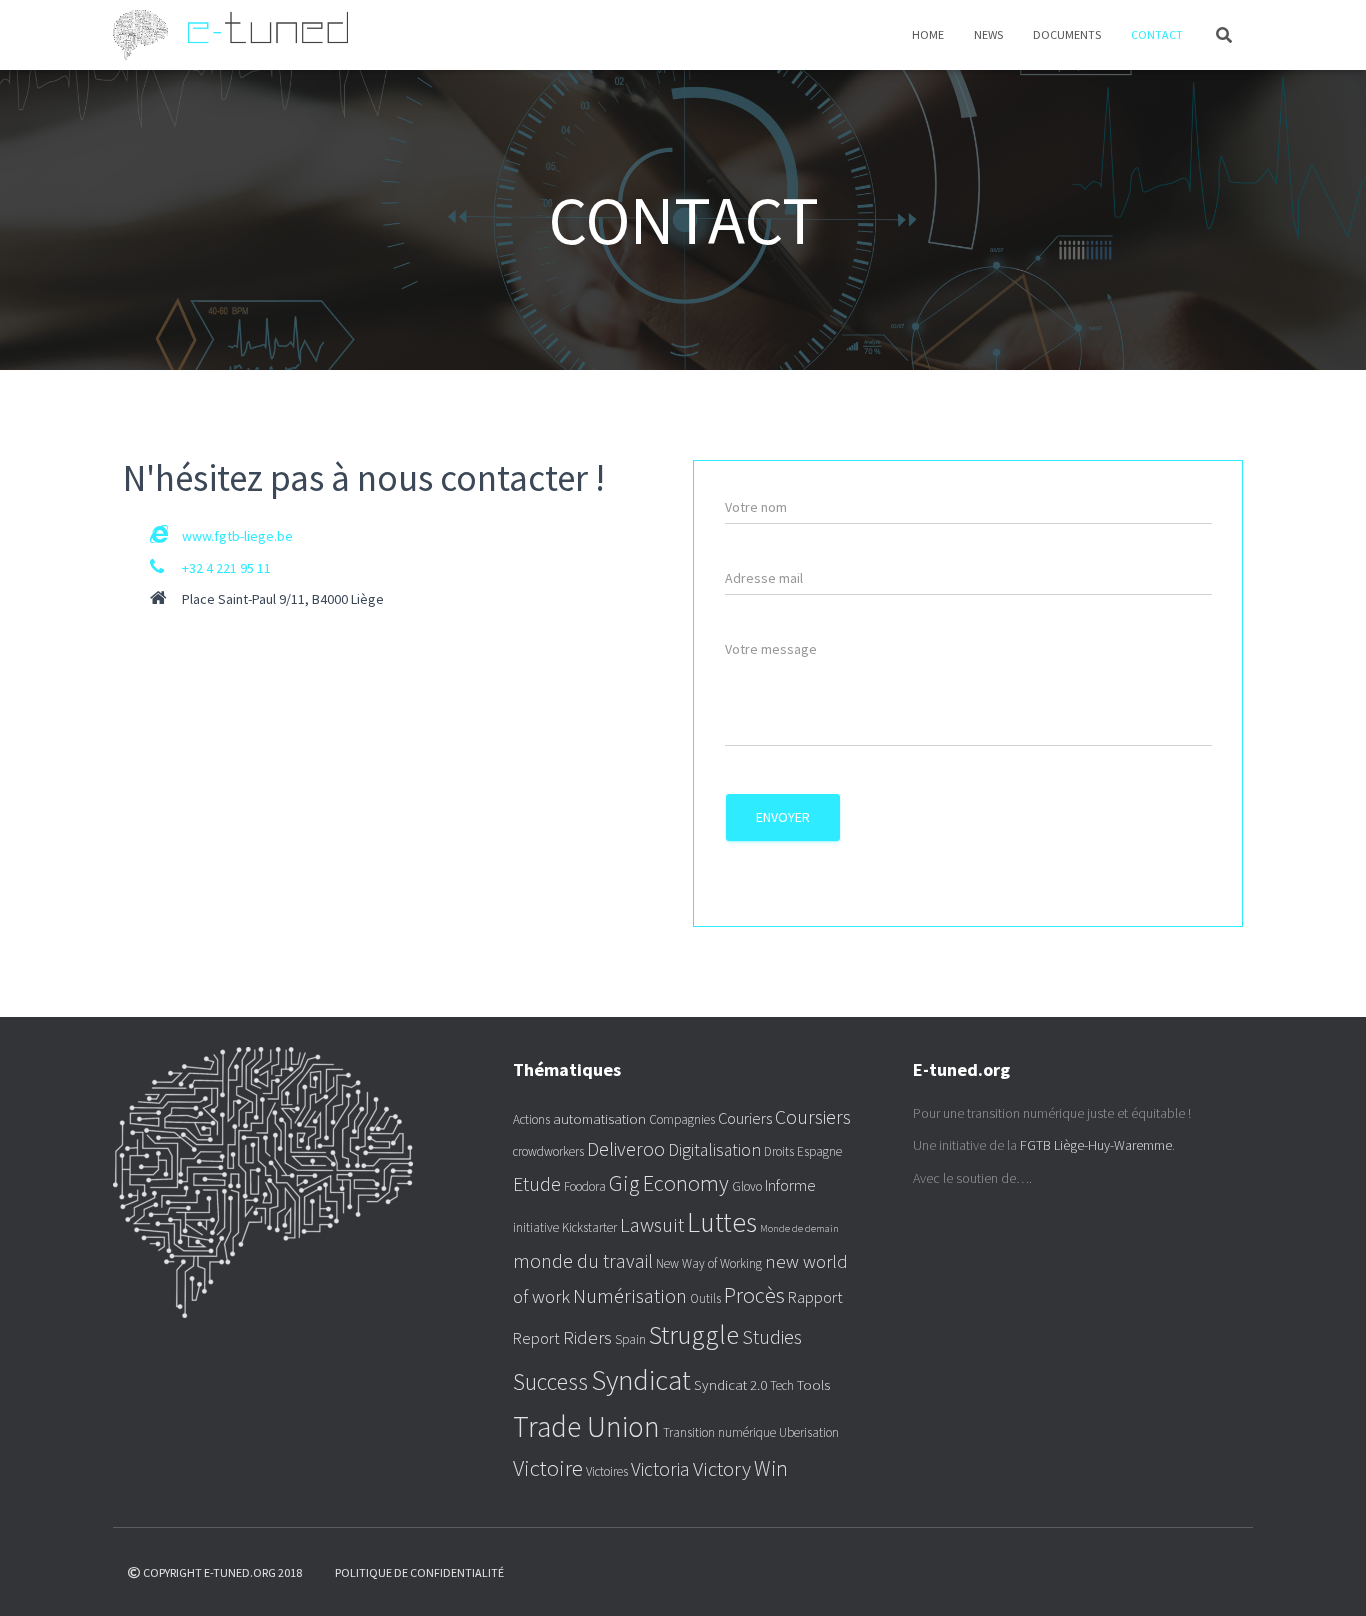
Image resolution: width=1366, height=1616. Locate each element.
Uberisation (809, 1432)
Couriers (745, 1118)
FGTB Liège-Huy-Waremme (1096, 1145)
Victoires (607, 1471)
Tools (813, 1384)
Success (550, 1381)
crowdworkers (548, 1151)
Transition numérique (719, 1432)
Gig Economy (669, 1183)
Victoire (548, 1468)
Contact (1157, 34)
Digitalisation (714, 1150)
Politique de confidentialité (419, 1572)
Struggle (694, 1334)
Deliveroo (626, 1149)
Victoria (660, 1469)
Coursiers (813, 1117)
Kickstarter (589, 1227)
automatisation (599, 1118)
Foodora (585, 1186)
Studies (772, 1337)
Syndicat (641, 1380)
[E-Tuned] (230, 34)
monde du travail (583, 1261)
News (988, 34)
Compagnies (682, 1119)
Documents (1067, 34)
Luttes (722, 1222)
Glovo (747, 1186)
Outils (705, 1298)
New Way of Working (709, 1263)
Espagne (819, 1151)
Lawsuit (652, 1225)
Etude (537, 1184)
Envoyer (783, 817)
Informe (790, 1185)
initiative (536, 1227)
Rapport (815, 1297)
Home (928, 34)
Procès (754, 1295)
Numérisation (630, 1296)
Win (771, 1468)
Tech (782, 1385)
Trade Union (586, 1426)
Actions (531, 1119)
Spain (630, 1339)
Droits (779, 1151)
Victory (722, 1469)
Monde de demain (799, 1228)
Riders (587, 1337)
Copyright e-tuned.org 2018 (222, 1572)
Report (536, 1338)
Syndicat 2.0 (730, 1384)
